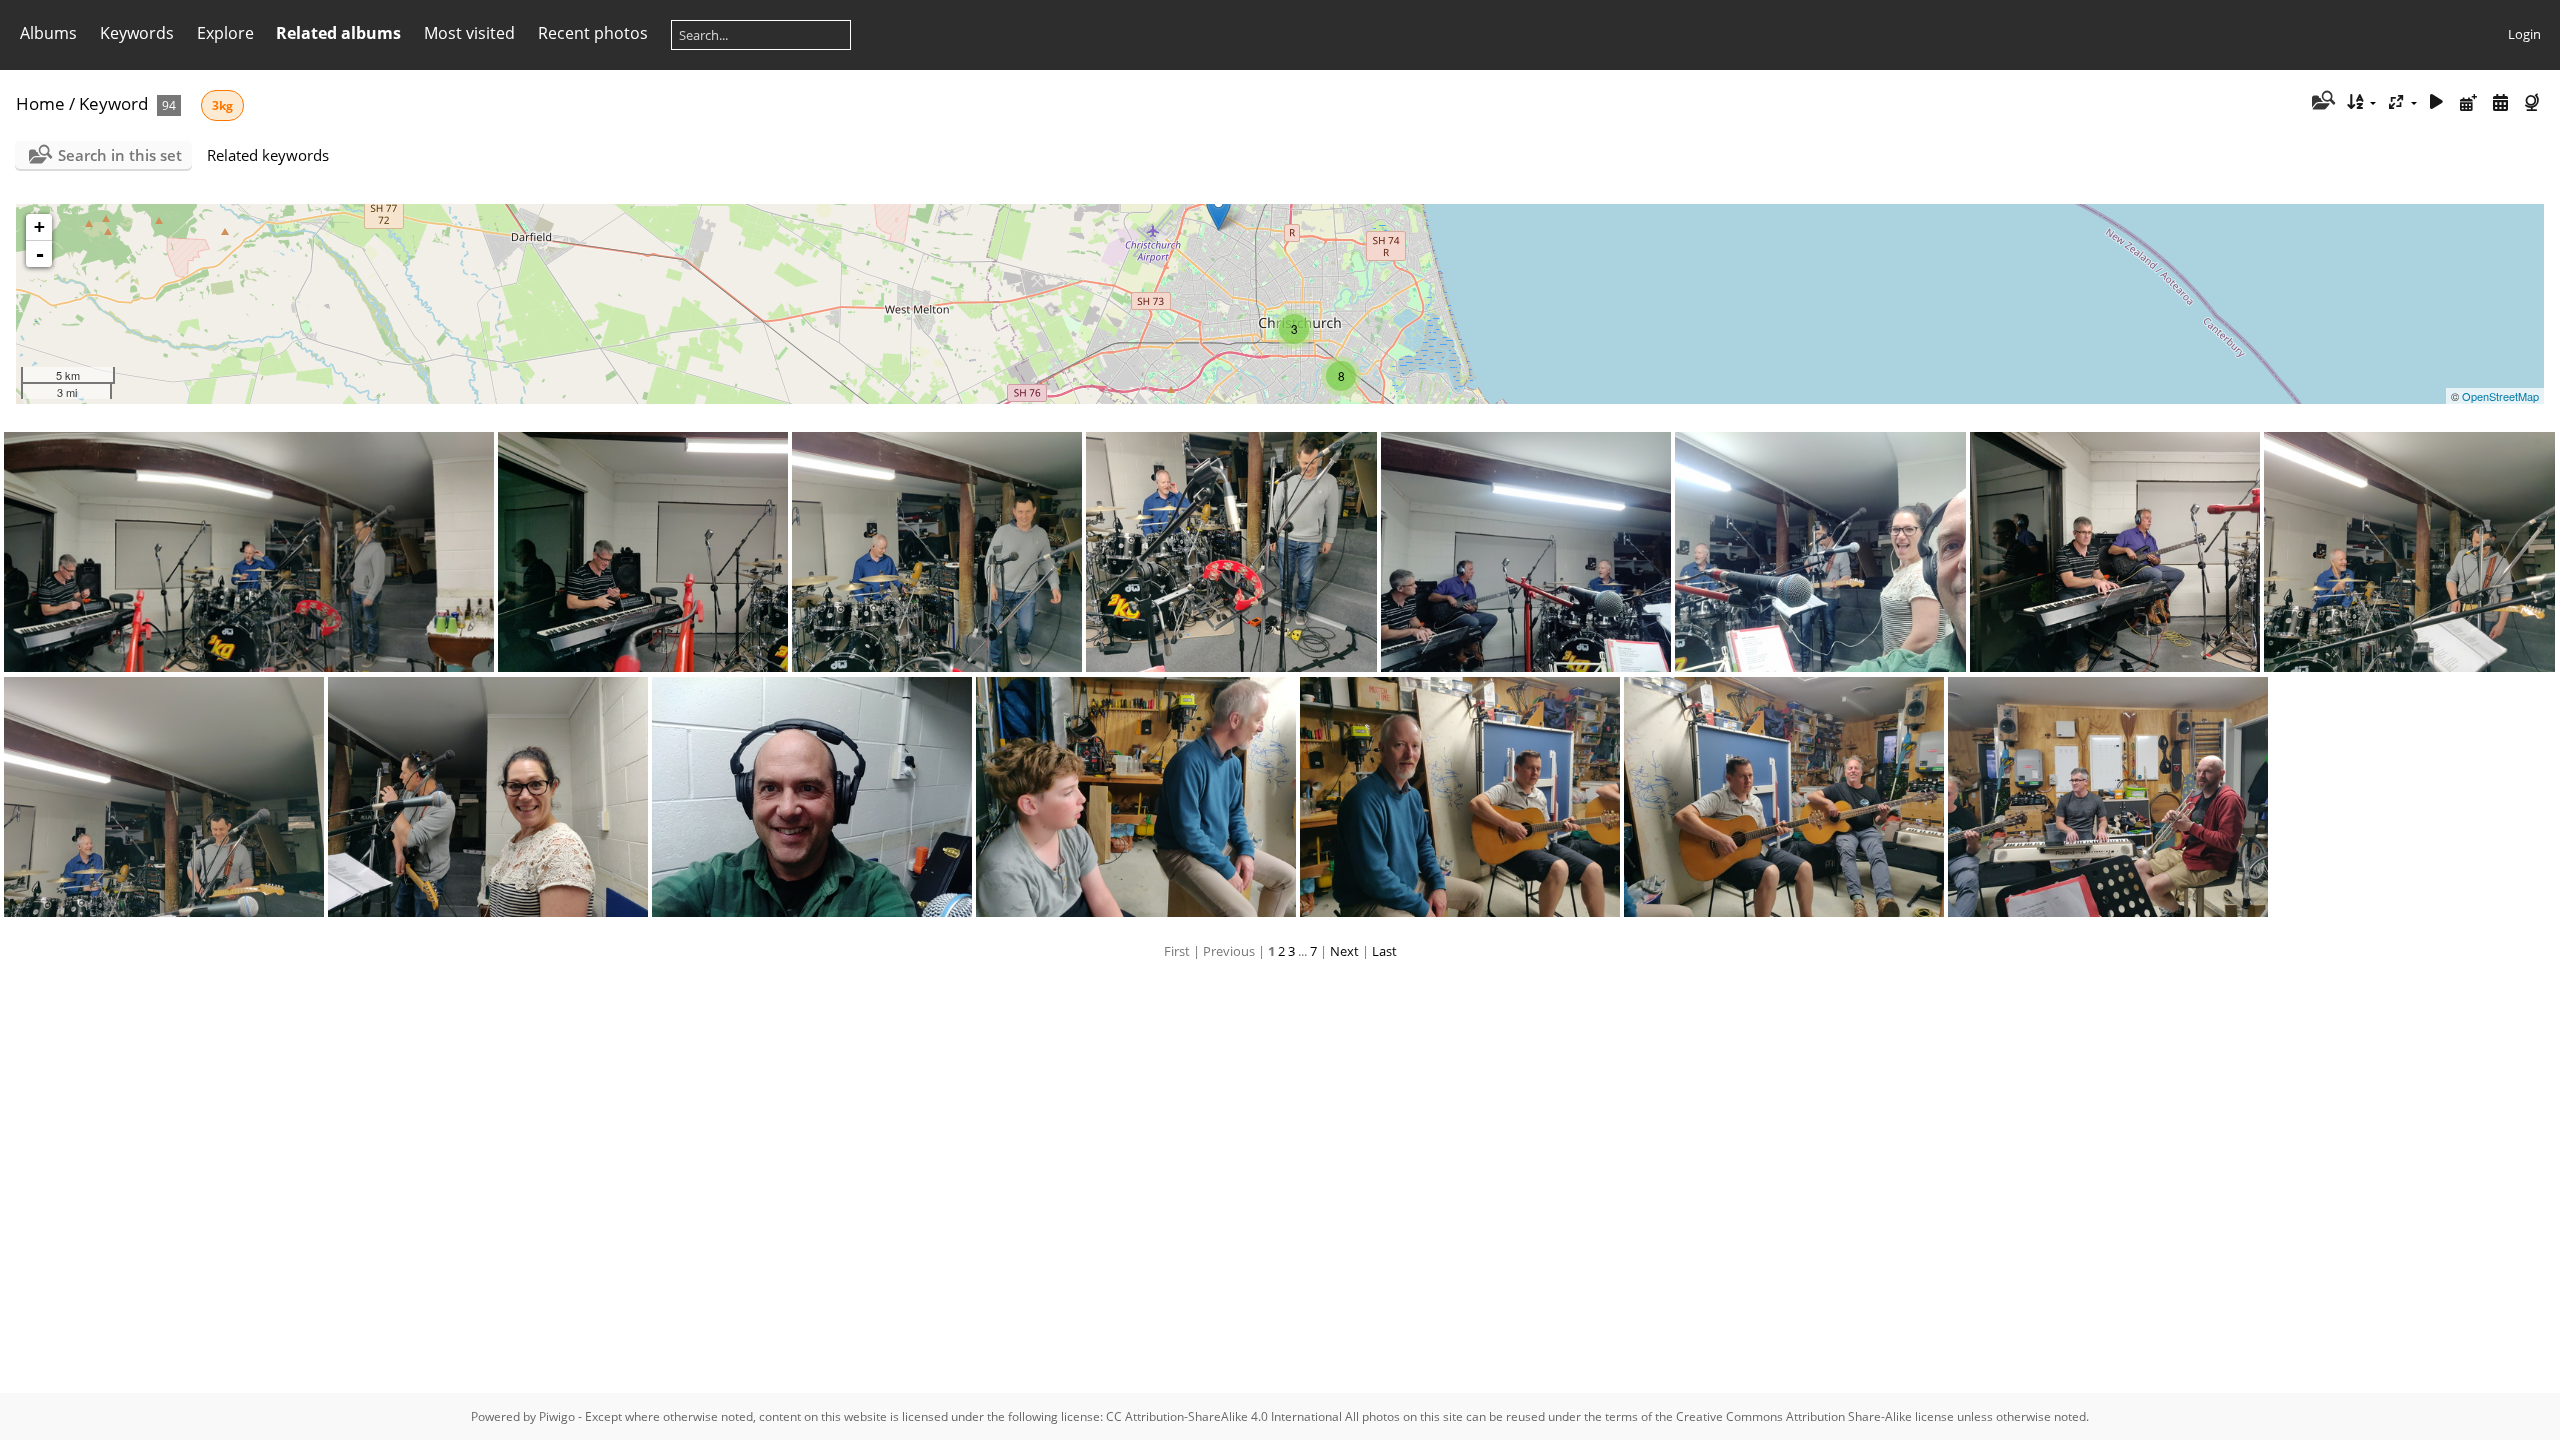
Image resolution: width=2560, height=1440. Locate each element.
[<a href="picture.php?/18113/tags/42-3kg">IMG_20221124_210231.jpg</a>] (1784, 797)
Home (40, 103)
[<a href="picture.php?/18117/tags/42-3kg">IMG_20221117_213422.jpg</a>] (488, 797)
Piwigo (557, 1416)
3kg (222, 105)
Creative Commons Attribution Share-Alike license (1815, 1416)
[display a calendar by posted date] (2469, 102)
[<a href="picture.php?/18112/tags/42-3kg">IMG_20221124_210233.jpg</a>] (2108, 797)
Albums (48, 33)
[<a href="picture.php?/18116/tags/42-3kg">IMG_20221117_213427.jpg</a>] (812, 797)
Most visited (469, 33)
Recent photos (593, 33)
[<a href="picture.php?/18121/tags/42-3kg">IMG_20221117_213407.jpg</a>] (1821, 552)
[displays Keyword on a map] (2534, 102)
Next (1344, 951)
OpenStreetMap (2500, 396)
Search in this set (120, 155)
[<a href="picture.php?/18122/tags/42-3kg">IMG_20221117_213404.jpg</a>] (1526, 552)
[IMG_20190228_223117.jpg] (1218, 210)
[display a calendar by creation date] (2500, 102)
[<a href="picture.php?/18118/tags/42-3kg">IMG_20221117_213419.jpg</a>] (164, 797)
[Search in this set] (2321, 102)
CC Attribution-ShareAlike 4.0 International (1224, 1416)
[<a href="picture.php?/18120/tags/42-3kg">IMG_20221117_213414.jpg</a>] (2115, 552)
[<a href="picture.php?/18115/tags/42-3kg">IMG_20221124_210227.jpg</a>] (1136, 797)
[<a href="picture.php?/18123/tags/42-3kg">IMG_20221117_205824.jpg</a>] (1232, 552)
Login (2524, 34)
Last (1384, 951)
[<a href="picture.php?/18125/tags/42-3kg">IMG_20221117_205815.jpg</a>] (643, 552)
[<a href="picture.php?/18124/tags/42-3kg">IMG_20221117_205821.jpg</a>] (937, 552)
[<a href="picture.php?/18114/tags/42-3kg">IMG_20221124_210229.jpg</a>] (1460, 797)
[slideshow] (2437, 102)
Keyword (113, 103)
